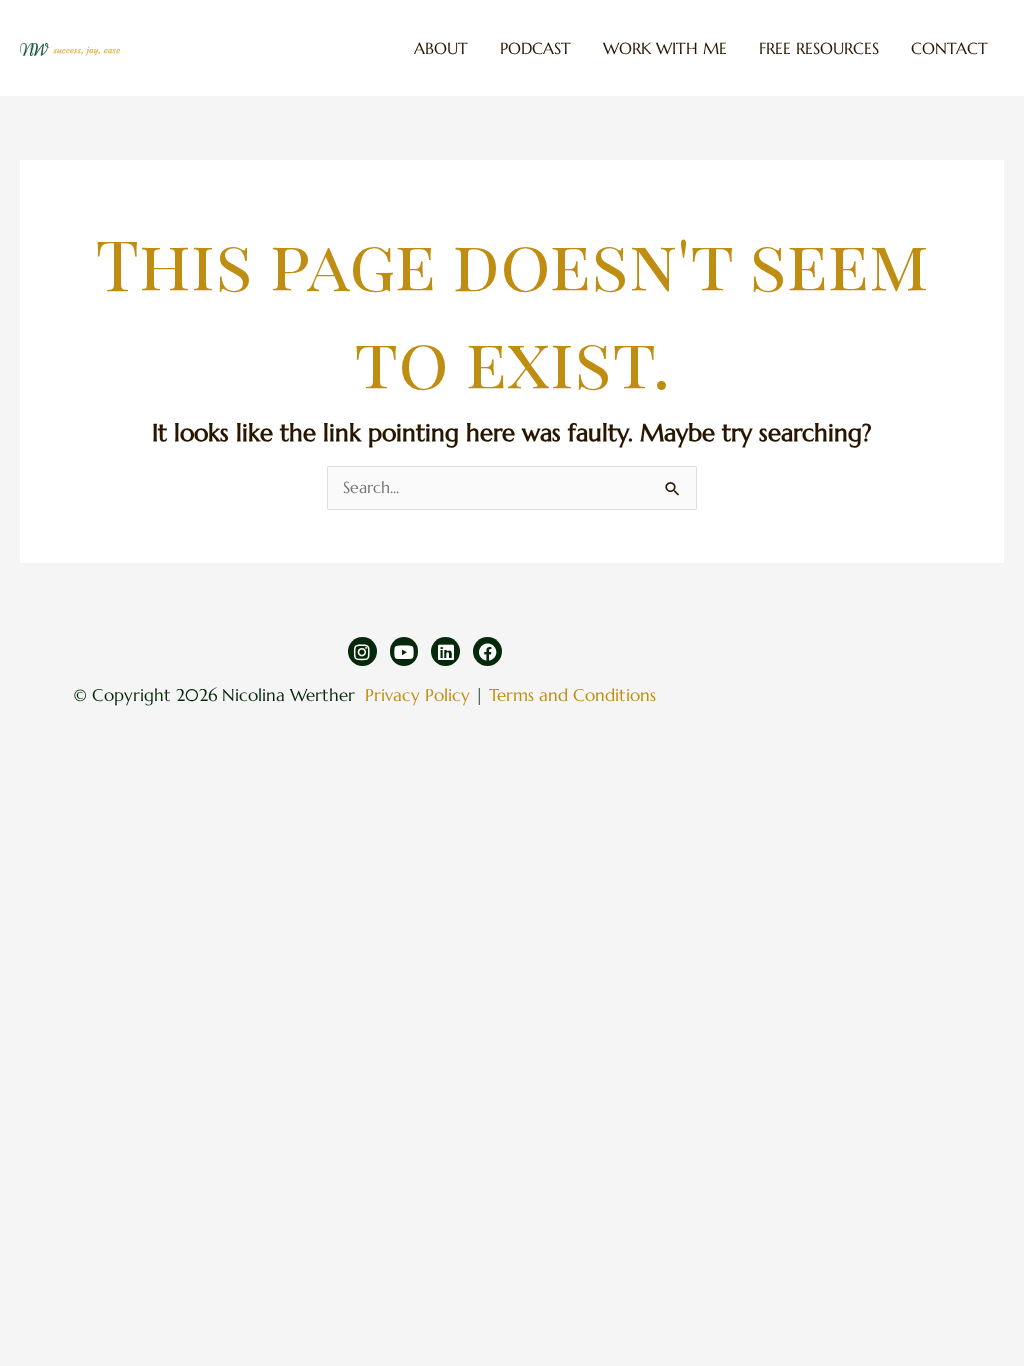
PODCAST (535, 48)
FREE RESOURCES (819, 48)
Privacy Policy (417, 695)
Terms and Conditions (572, 695)
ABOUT (441, 48)
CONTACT (949, 48)
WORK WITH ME (665, 48)
